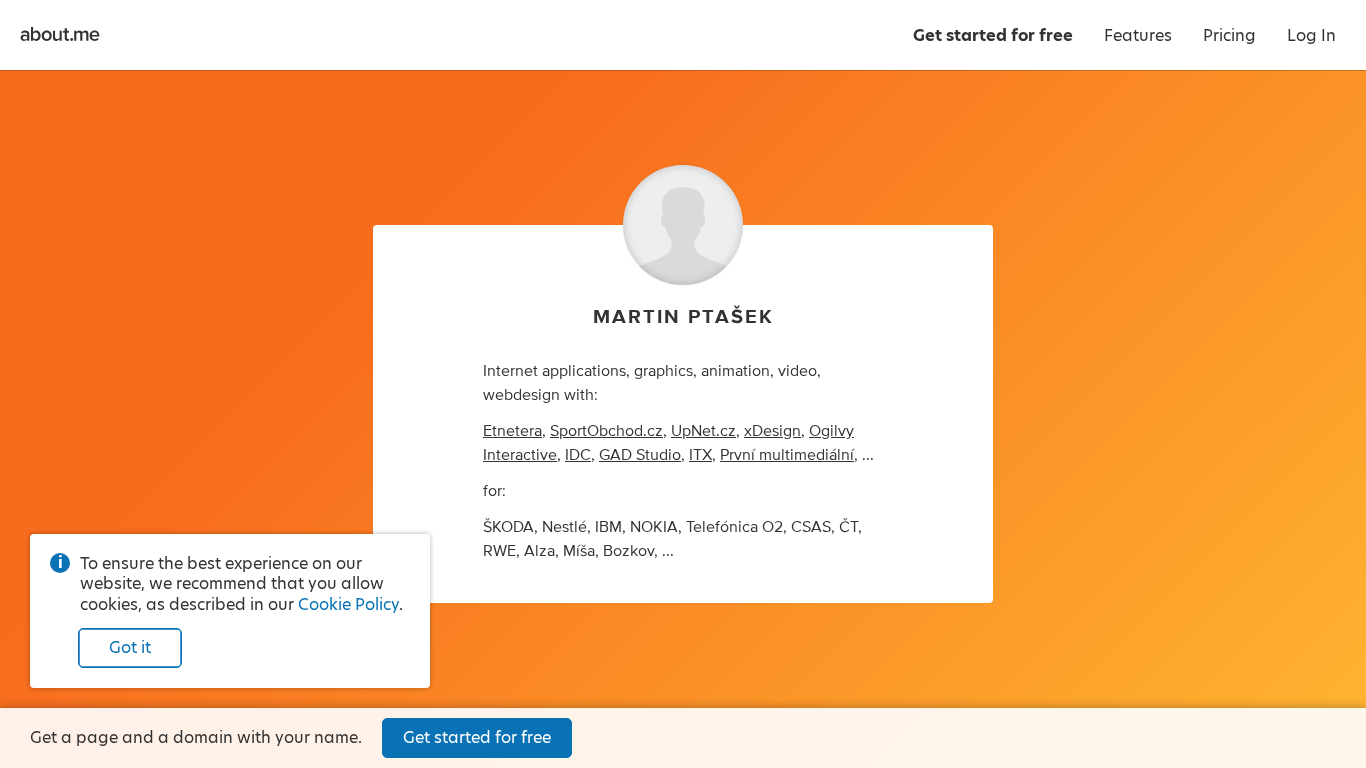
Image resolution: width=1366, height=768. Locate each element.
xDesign (772, 431)
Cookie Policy (348, 604)
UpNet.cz (703, 431)
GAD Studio (640, 455)
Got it (130, 647)
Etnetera (512, 431)
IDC (578, 455)
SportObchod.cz (606, 431)
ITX (700, 455)
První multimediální (787, 455)
